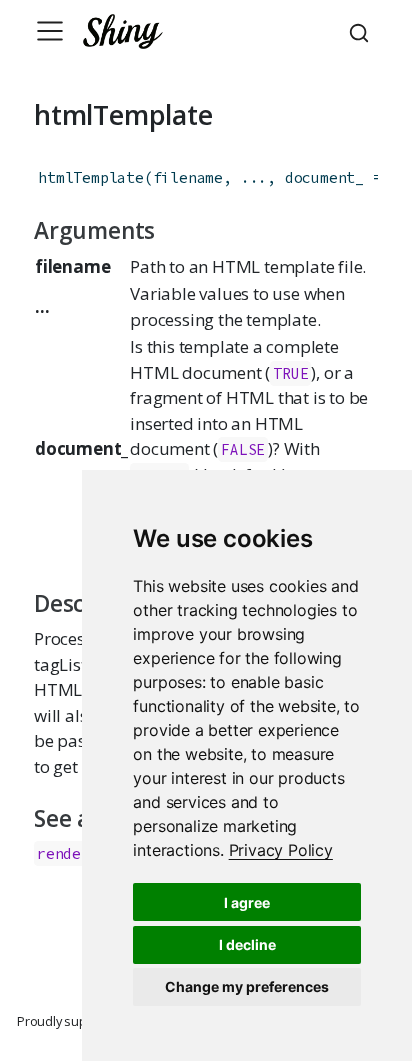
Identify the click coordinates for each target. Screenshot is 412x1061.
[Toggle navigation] (50, 31)
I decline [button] (247, 944)
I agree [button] (247, 902)
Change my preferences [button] (247, 986)
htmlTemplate (91, 177)
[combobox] (362, 31)
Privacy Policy (281, 850)
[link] (281, 850)
